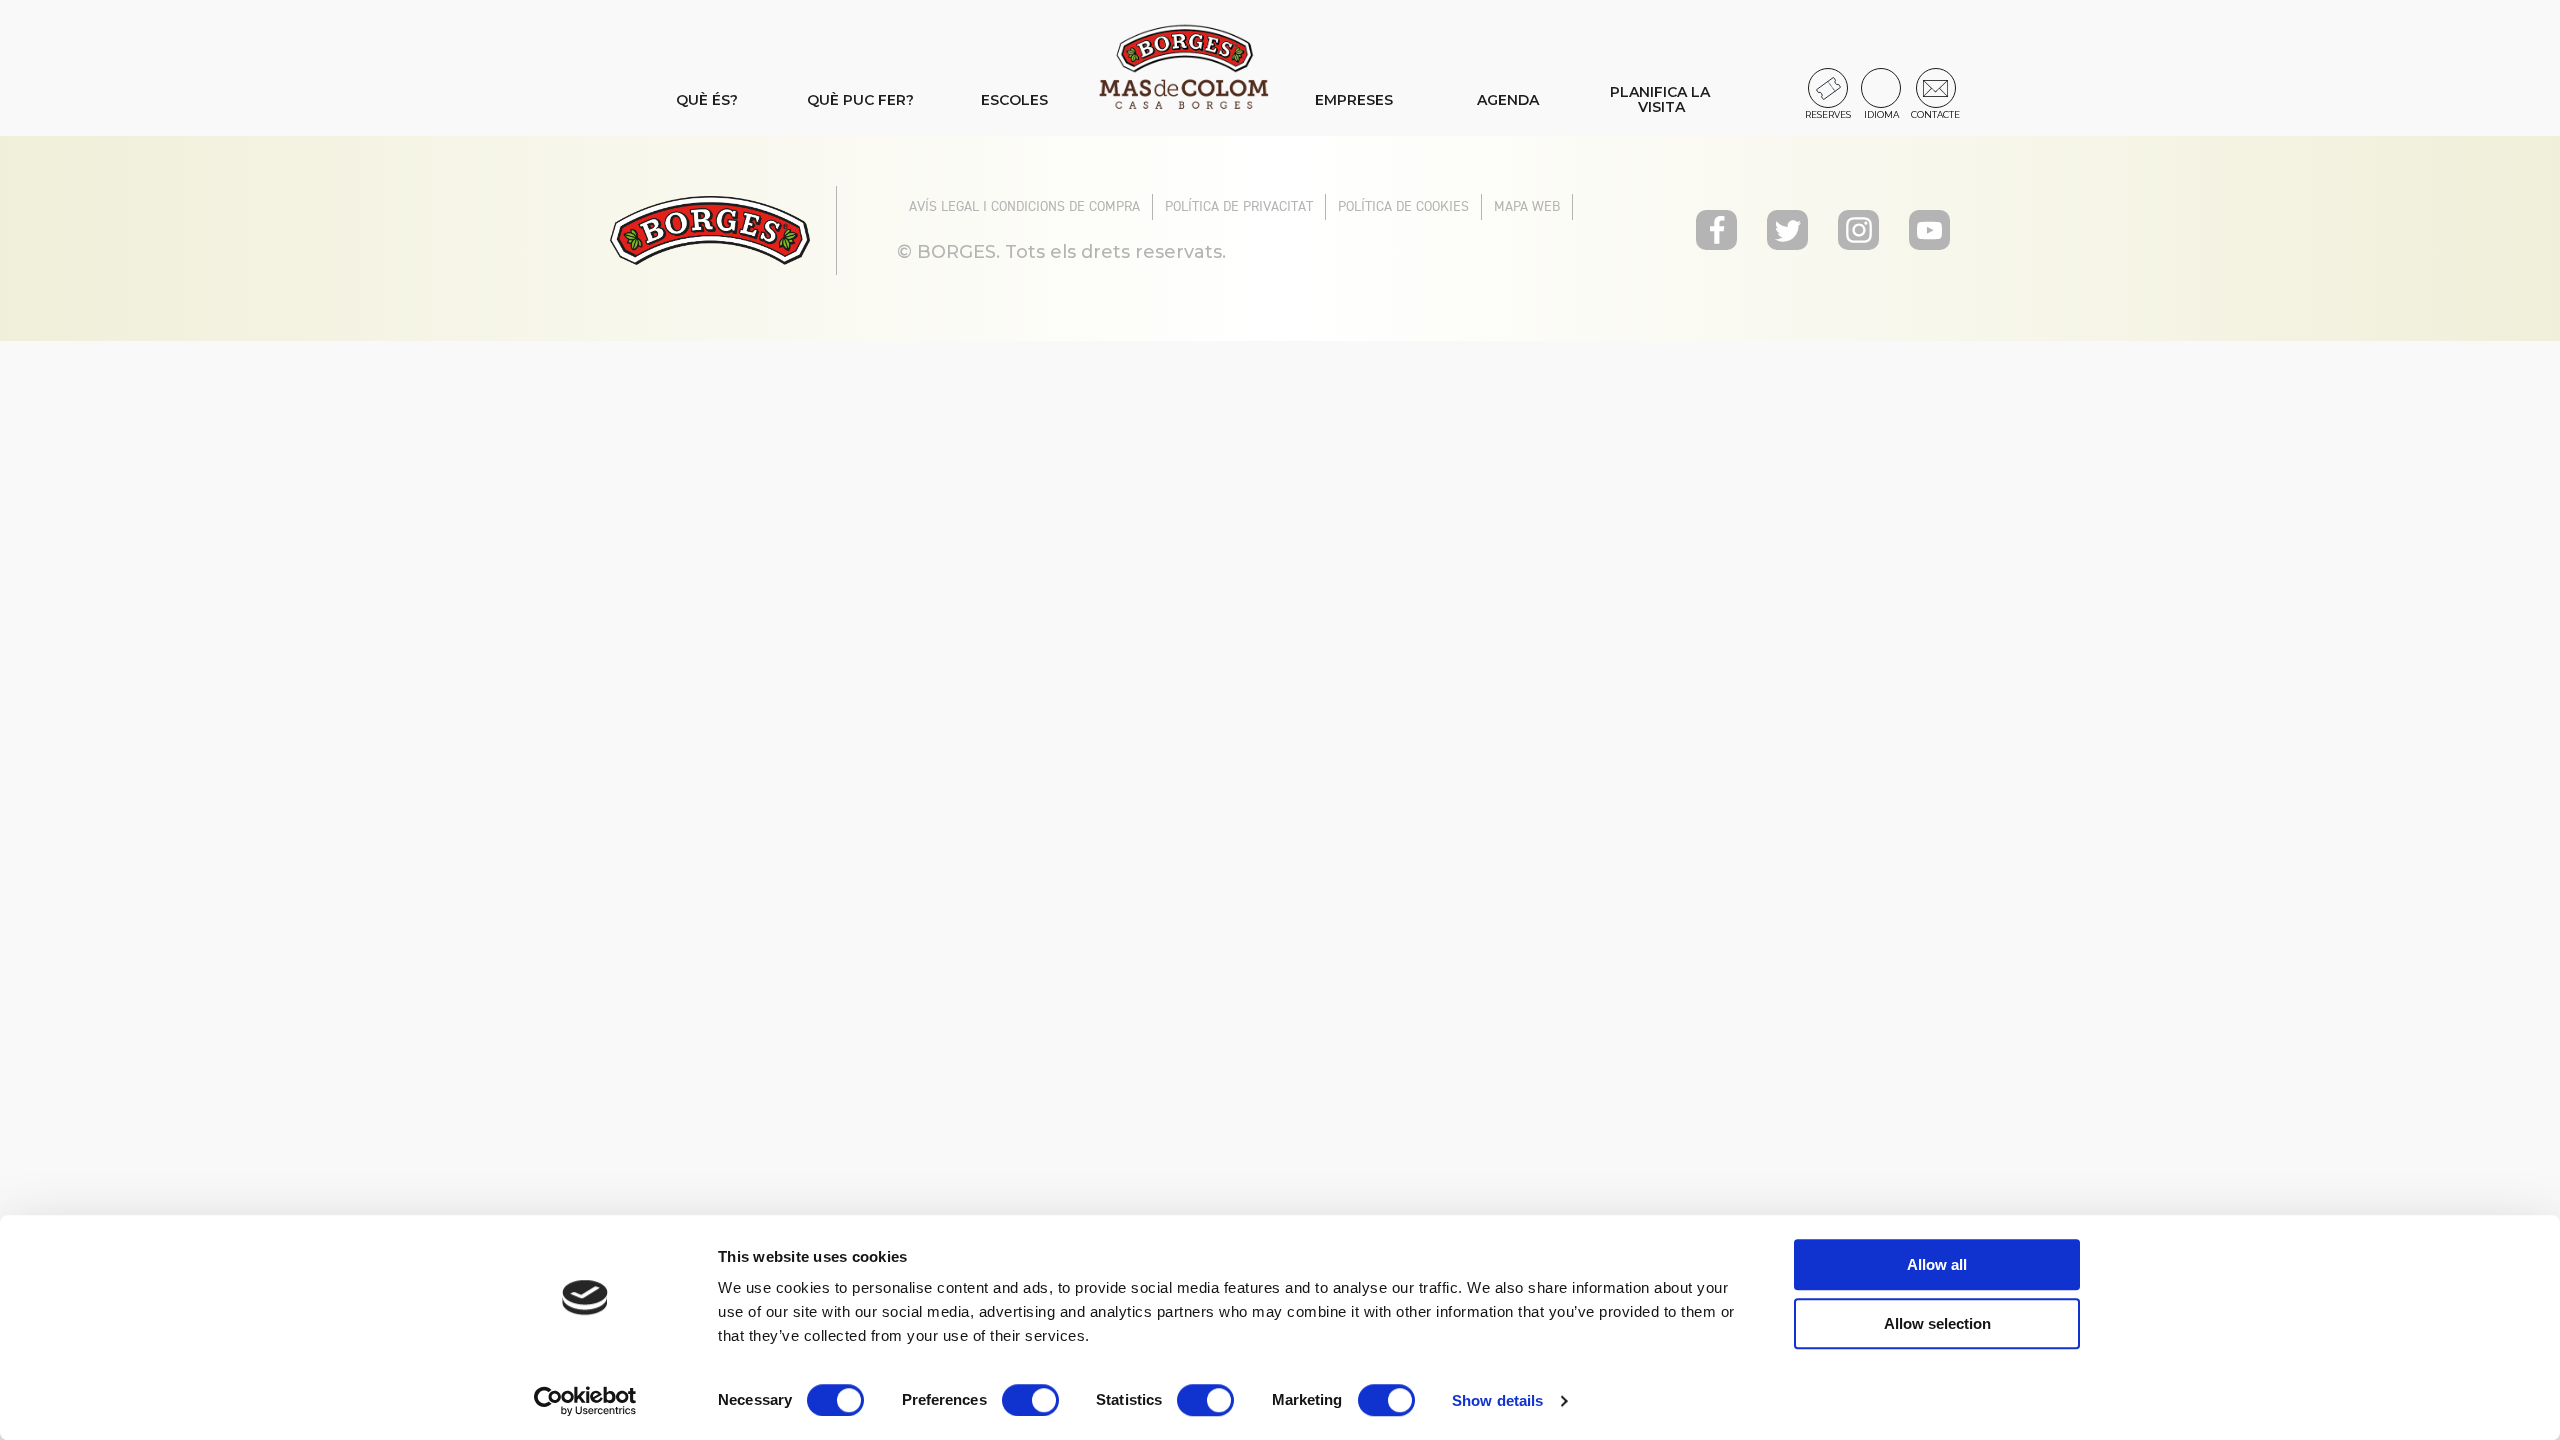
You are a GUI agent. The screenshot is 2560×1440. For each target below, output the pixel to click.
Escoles (1014, 100)
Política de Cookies (1403, 206)
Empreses (1354, 100)
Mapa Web (1527, 206)
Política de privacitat (1239, 206)
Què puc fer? (860, 100)
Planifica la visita (1662, 99)
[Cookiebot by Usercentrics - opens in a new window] (585, 1401)
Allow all (1937, 1264)
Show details (1497, 1400)
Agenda (1508, 100)
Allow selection (1937, 1323)
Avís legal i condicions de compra (1024, 206)
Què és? (707, 100)
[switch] (1030, 1400)
